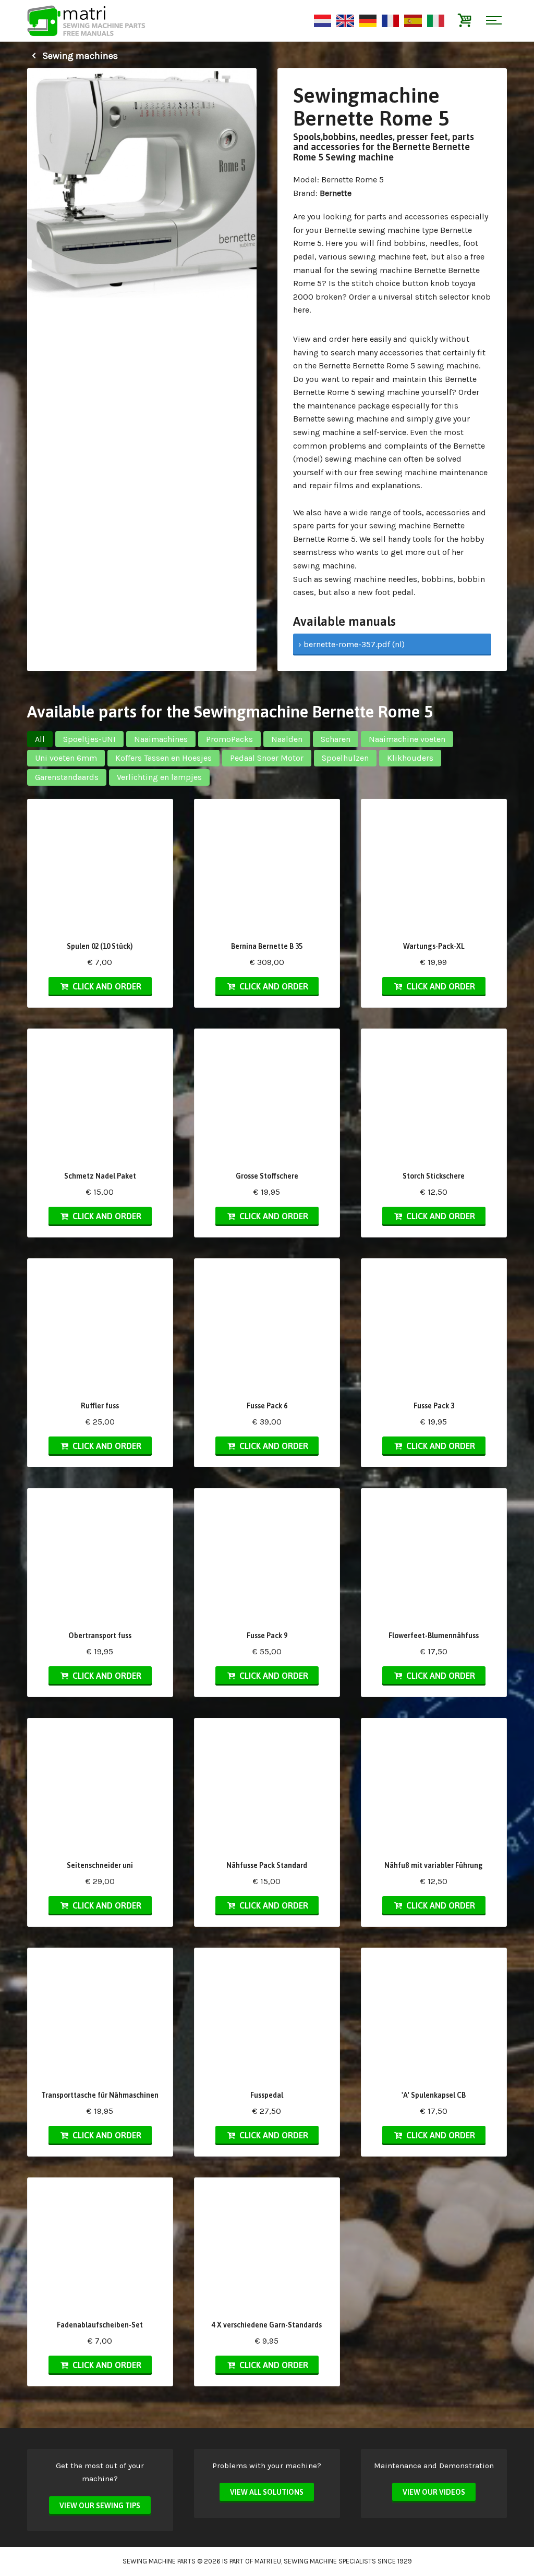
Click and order (106, 986)
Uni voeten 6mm (66, 758)
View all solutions (267, 2492)
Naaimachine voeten (407, 739)
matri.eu (268, 2561)
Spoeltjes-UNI (89, 739)
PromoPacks (229, 739)
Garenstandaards (67, 777)
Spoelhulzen (345, 758)
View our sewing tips (100, 2506)
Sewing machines (79, 56)
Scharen (336, 739)
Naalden (287, 739)
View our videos (434, 2492)
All (40, 739)
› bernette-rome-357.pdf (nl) (351, 644)
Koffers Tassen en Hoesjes (163, 758)
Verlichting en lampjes (159, 777)
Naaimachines (161, 739)
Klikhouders (410, 758)
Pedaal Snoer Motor (267, 758)
